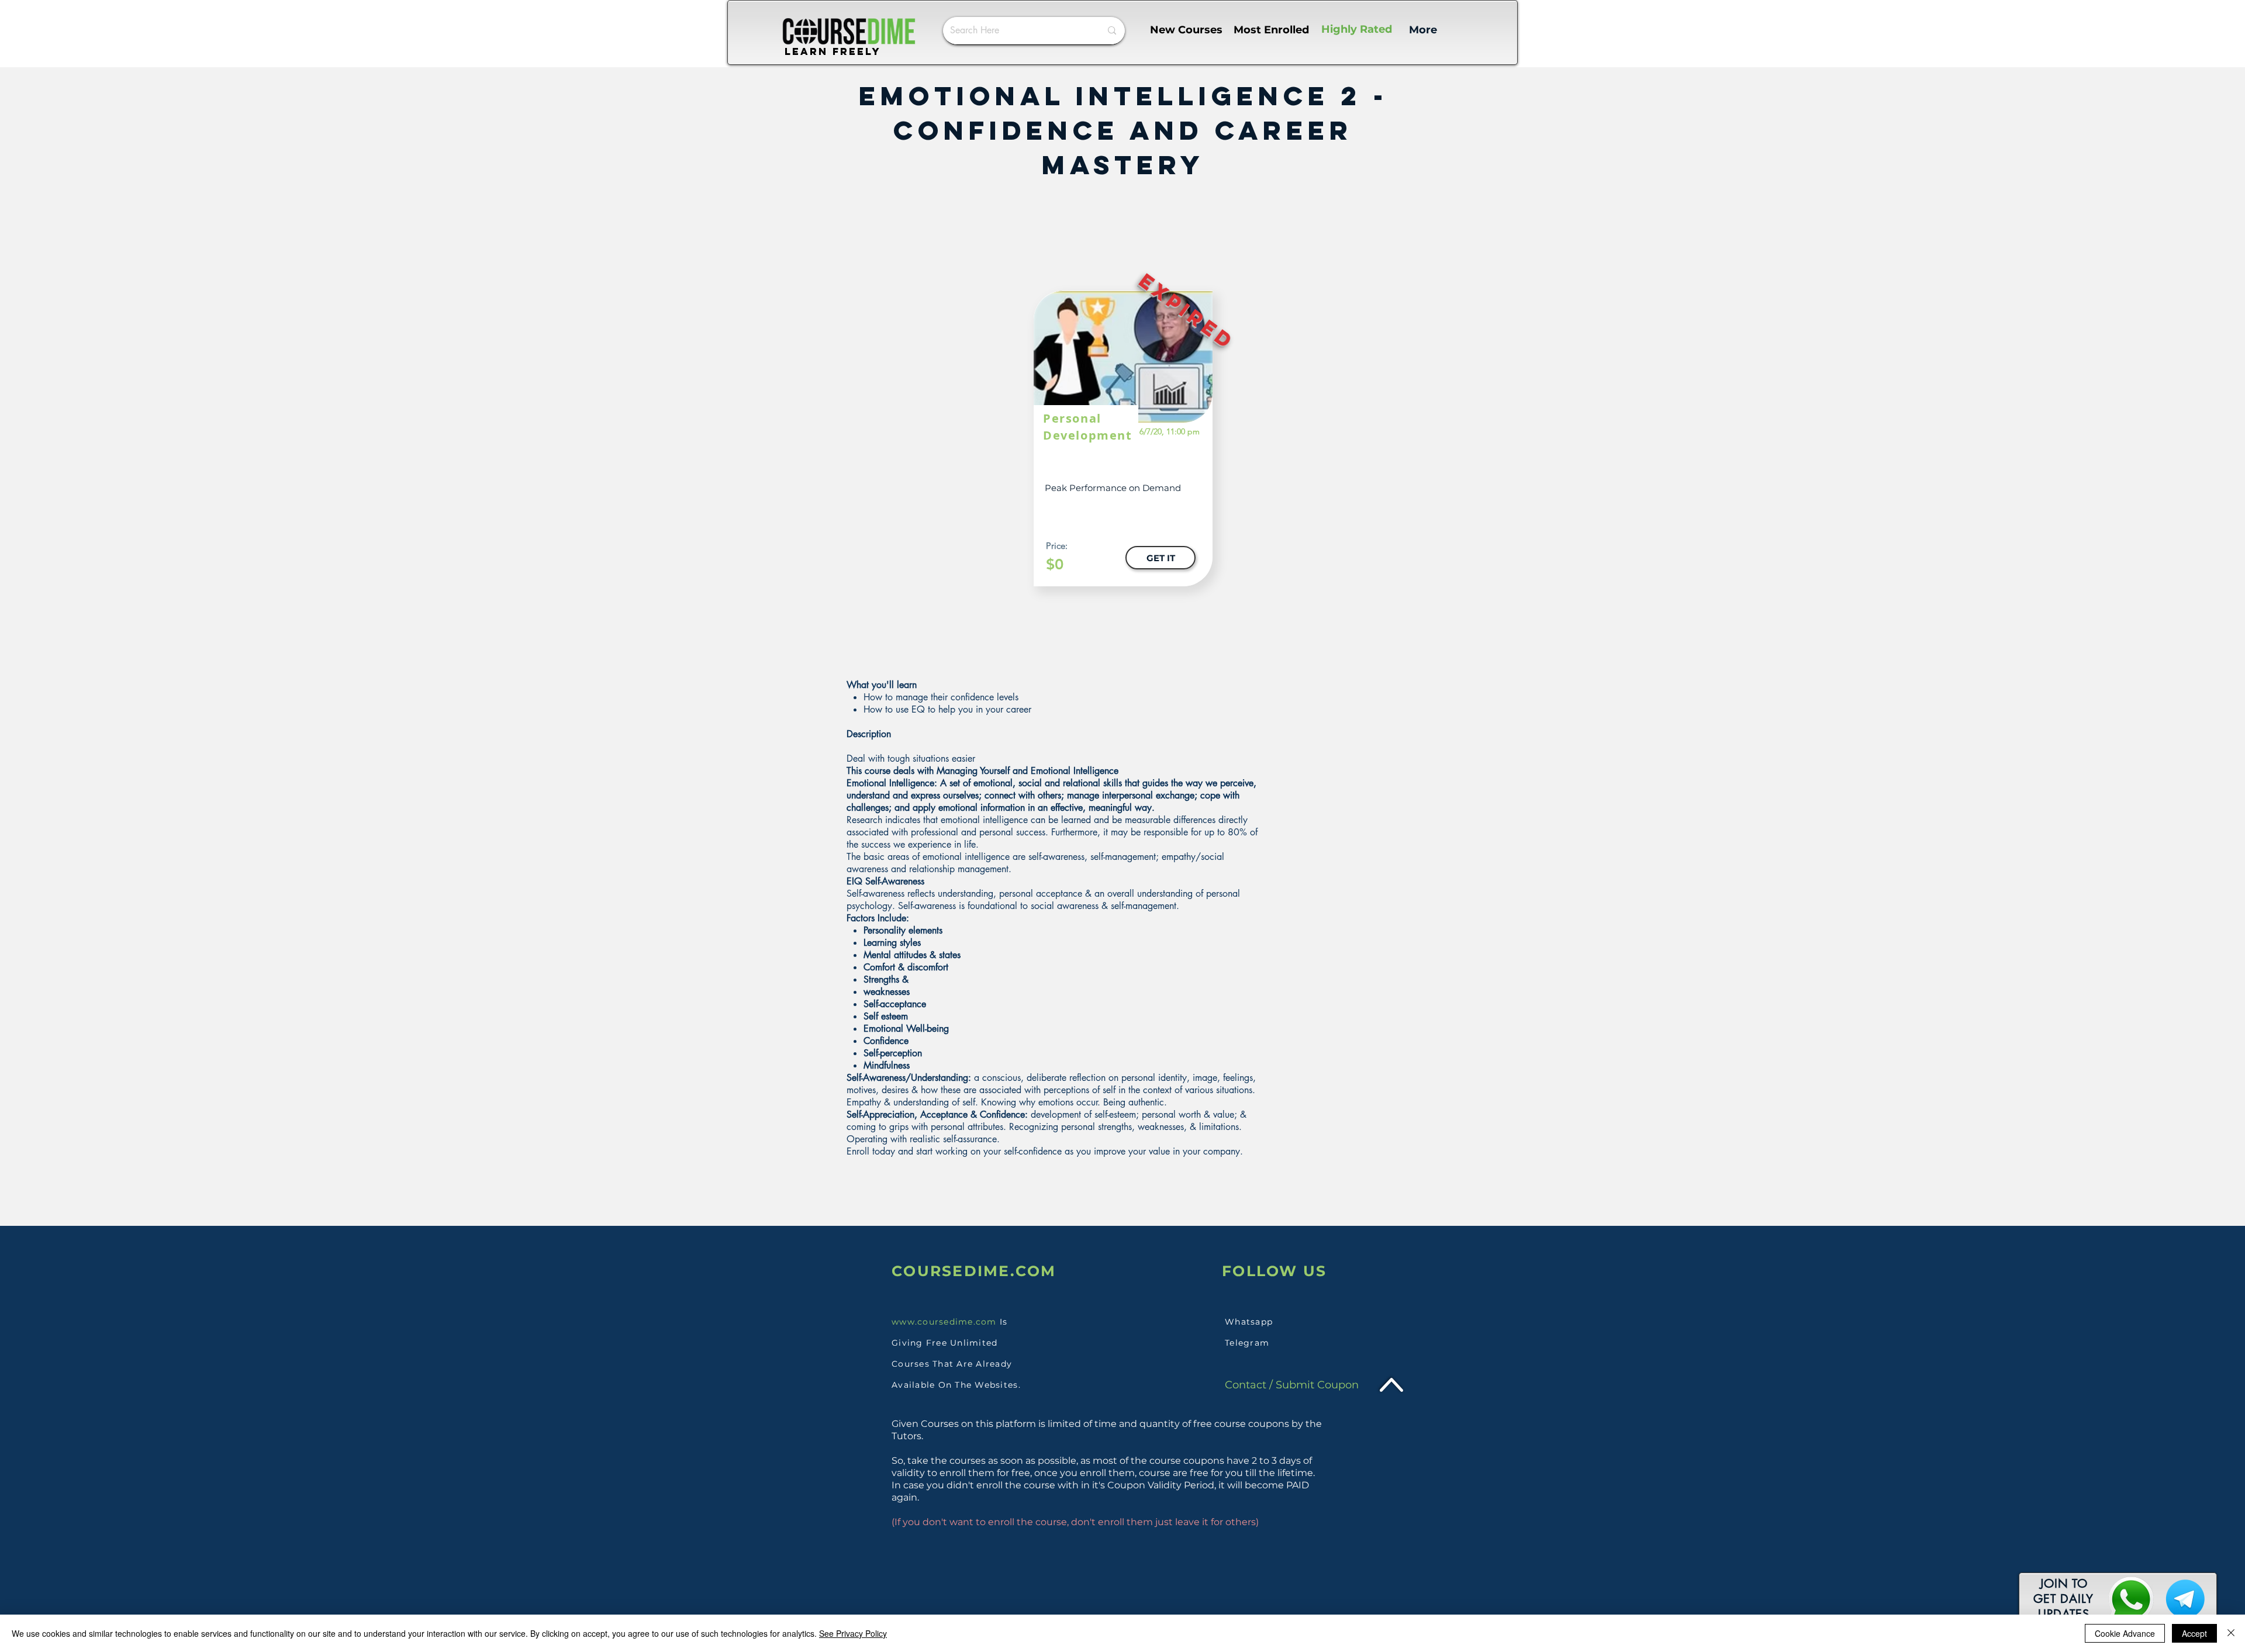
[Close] (2231, 1633)
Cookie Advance (2125, 1633)
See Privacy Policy (853, 1633)
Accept (2194, 1633)
